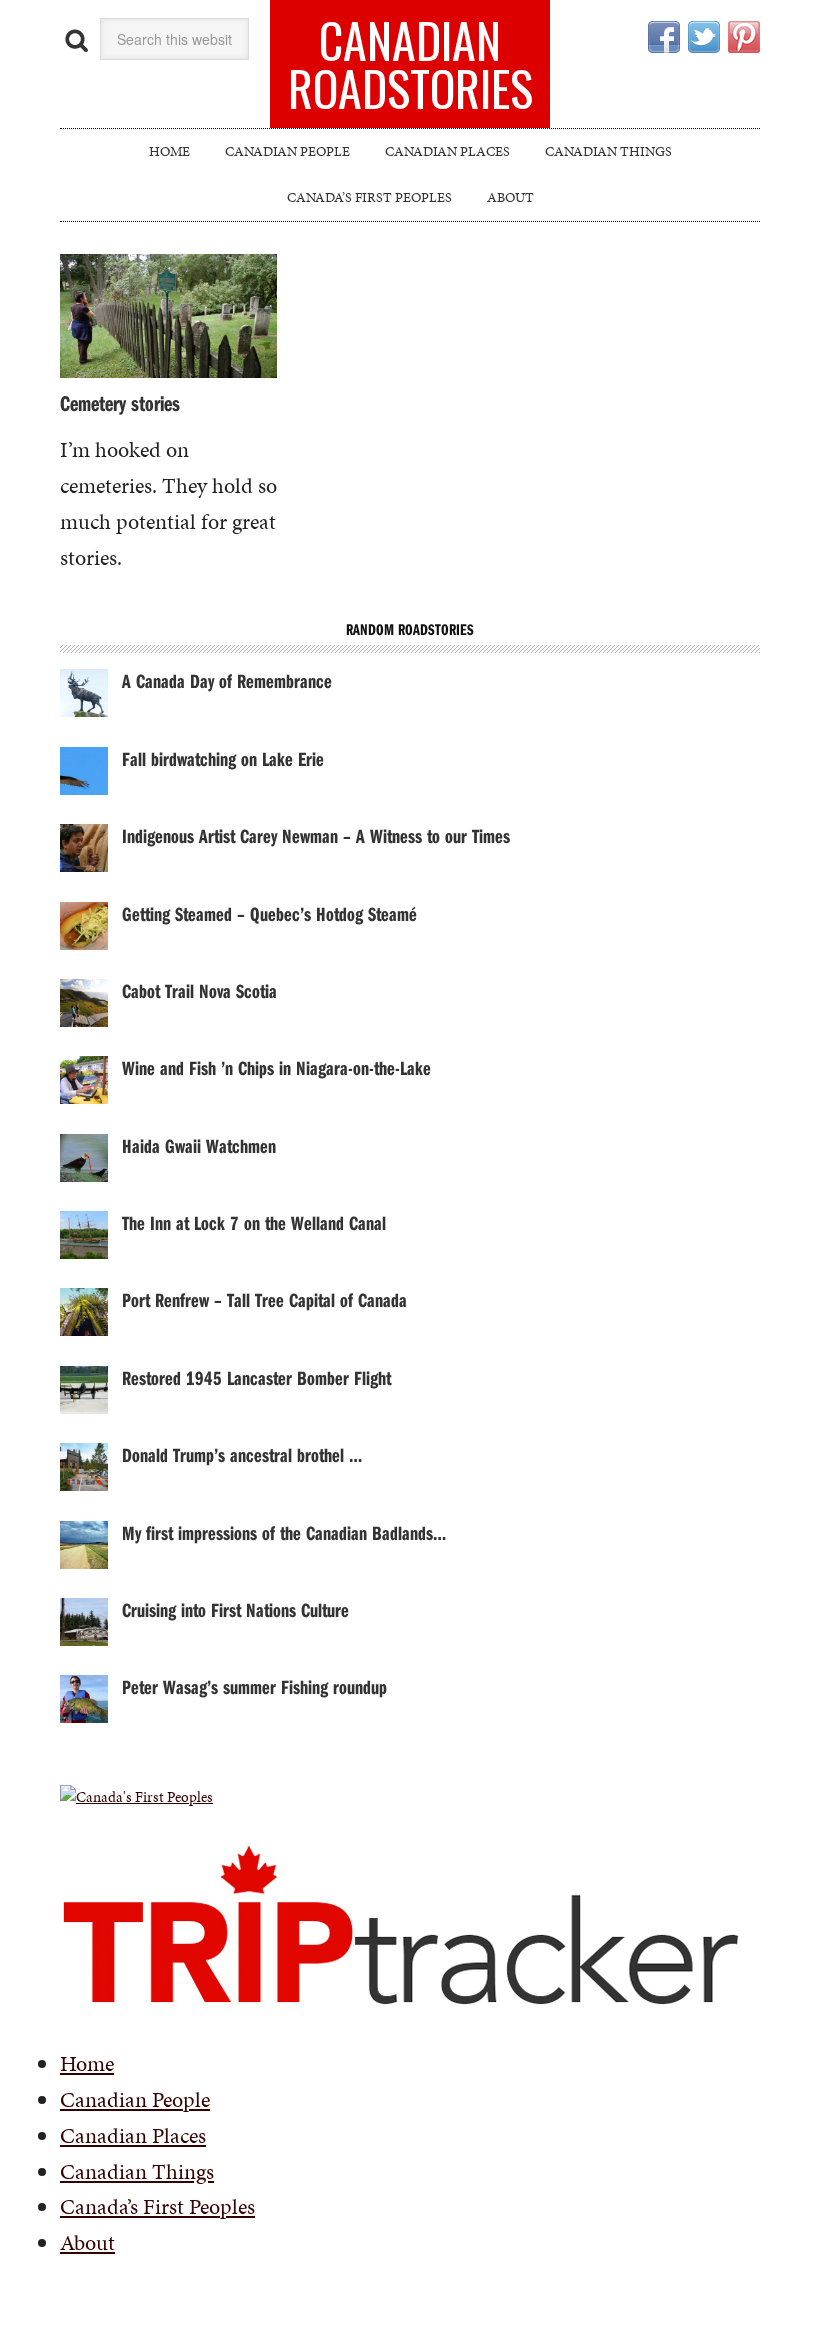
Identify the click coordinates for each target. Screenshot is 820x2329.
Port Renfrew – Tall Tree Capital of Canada (264, 1299)
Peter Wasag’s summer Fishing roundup (254, 1686)
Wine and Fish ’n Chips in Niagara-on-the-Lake (276, 1067)
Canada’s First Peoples (157, 2206)
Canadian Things (137, 2171)
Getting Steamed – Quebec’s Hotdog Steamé (269, 913)
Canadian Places (133, 2135)
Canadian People (135, 2099)
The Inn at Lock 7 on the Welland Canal (254, 1222)
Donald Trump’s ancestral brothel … (242, 1454)
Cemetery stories (120, 403)
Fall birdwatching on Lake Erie (223, 758)
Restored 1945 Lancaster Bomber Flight (256, 1377)
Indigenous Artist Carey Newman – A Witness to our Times (316, 835)
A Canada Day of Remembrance (227, 680)
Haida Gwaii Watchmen (199, 1145)
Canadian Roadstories (410, 63)
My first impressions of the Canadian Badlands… (284, 1532)
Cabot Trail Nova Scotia (199, 990)
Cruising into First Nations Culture (235, 1609)
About (87, 2242)
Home (87, 2063)
